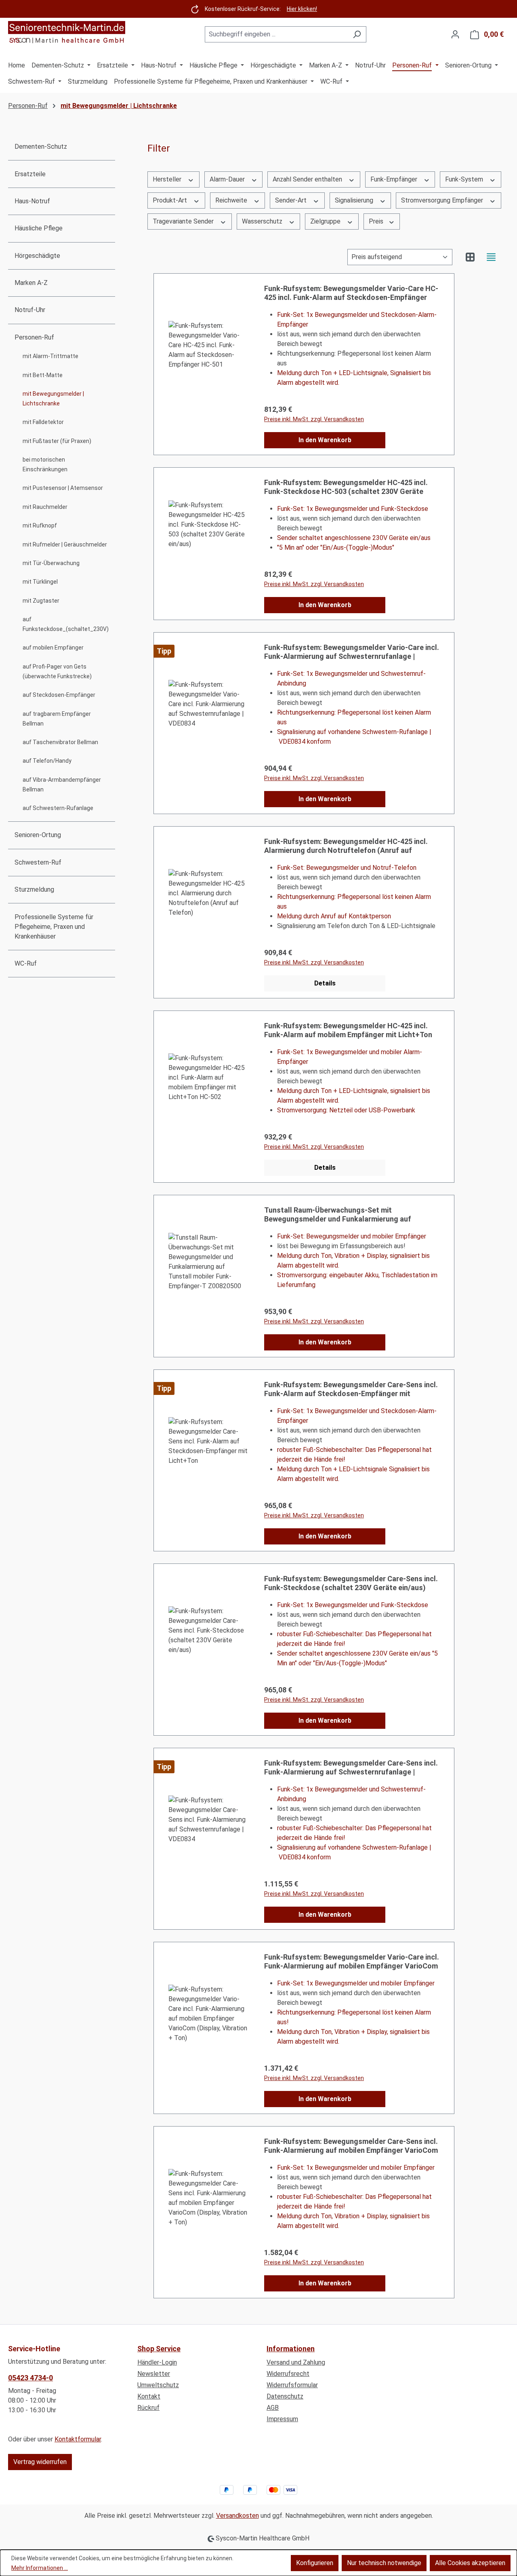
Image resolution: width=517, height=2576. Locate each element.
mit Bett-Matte (43, 375)
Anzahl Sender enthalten (308, 179)
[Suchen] (357, 34)
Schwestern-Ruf (38, 862)
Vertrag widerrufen (40, 2462)
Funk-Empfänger (395, 179)
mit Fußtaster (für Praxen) (57, 441)
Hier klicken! (302, 9)
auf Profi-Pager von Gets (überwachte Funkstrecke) (57, 671)
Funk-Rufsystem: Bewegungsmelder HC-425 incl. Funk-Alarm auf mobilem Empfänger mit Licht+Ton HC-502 (348, 1030)
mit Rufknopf (40, 525)
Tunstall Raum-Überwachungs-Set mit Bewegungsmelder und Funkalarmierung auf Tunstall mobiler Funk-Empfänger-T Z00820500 (343, 1215)
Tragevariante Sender (184, 221)
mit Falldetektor (43, 422)
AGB (273, 2408)
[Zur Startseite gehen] (67, 33)
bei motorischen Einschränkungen (45, 464)
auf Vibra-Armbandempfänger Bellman (62, 785)
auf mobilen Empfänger (53, 648)
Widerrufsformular (292, 2385)
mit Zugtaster (41, 601)
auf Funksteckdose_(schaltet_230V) (66, 624)
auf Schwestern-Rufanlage (58, 808)
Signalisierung (355, 200)
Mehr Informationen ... (40, 2568)
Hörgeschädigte (37, 256)
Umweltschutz (158, 2385)
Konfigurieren (315, 2563)
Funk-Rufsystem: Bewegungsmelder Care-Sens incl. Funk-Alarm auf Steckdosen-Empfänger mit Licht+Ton (351, 1389)
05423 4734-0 (30, 2378)
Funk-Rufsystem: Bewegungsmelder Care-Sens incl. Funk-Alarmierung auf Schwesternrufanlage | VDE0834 (351, 1768)
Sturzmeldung (34, 889)
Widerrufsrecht (288, 2374)
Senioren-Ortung (38, 835)
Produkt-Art (171, 200)
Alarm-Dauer (228, 179)
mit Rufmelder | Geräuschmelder (65, 544)
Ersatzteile (30, 174)
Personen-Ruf (34, 337)
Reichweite (232, 200)
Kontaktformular (78, 2439)
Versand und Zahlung (296, 2362)
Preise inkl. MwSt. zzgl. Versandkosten (314, 419)
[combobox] (276, 34)
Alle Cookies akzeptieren (470, 2563)
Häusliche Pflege (39, 228)
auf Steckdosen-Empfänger (59, 695)
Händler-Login (157, 2362)
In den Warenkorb (325, 440)
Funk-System (465, 179)
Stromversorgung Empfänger (443, 200)
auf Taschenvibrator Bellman (60, 742)
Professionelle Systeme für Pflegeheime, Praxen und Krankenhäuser (54, 927)
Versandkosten (237, 2516)
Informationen (291, 2349)
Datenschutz (285, 2396)
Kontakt (149, 2396)
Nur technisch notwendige (384, 2563)
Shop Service (159, 2349)
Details (325, 983)
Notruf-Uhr (30, 310)
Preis (377, 221)
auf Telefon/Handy (47, 761)
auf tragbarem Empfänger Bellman (57, 719)
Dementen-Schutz (41, 147)
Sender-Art (292, 200)
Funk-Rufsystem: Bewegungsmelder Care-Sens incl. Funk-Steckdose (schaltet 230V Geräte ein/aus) (351, 1583)
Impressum (282, 2419)
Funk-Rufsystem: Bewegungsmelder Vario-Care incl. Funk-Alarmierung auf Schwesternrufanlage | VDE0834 (352, 652)
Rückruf (148, 2408)
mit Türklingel (40, 582)
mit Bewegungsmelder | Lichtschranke (53, 399)
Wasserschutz (263, 221)
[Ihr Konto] (455, 34)
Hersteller (168, 179)
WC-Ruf (26, 963)
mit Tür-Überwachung (51, 563)
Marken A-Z (31, 283)
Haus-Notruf (32, 201)
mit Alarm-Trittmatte (50, 356)
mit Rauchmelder (45, 507)
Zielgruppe (326, 221)
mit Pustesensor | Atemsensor (63, 488)
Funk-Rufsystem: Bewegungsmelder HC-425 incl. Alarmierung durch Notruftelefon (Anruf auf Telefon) (346, 846)
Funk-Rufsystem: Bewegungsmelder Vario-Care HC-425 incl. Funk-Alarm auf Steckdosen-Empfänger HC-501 (351, 293)
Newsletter (154, 2374)
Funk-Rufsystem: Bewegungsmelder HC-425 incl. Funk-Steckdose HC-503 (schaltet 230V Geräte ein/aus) (346, 487)
